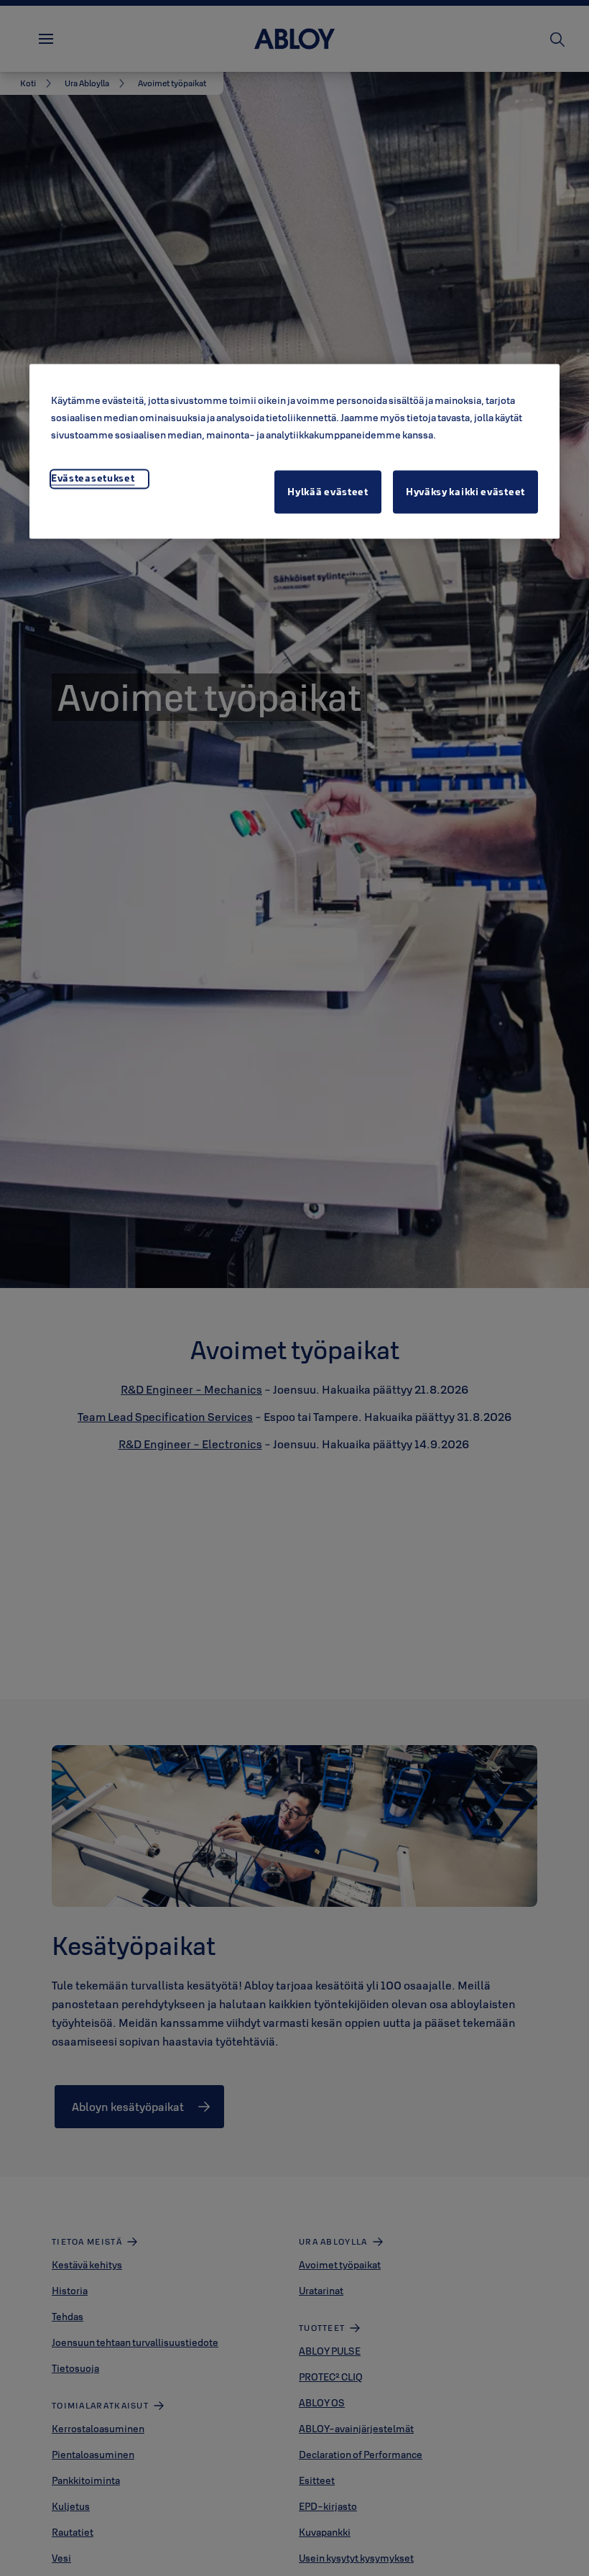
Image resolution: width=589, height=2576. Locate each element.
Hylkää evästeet (328, 492)
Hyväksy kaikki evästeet (465, 492)
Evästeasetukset (93, 478)
